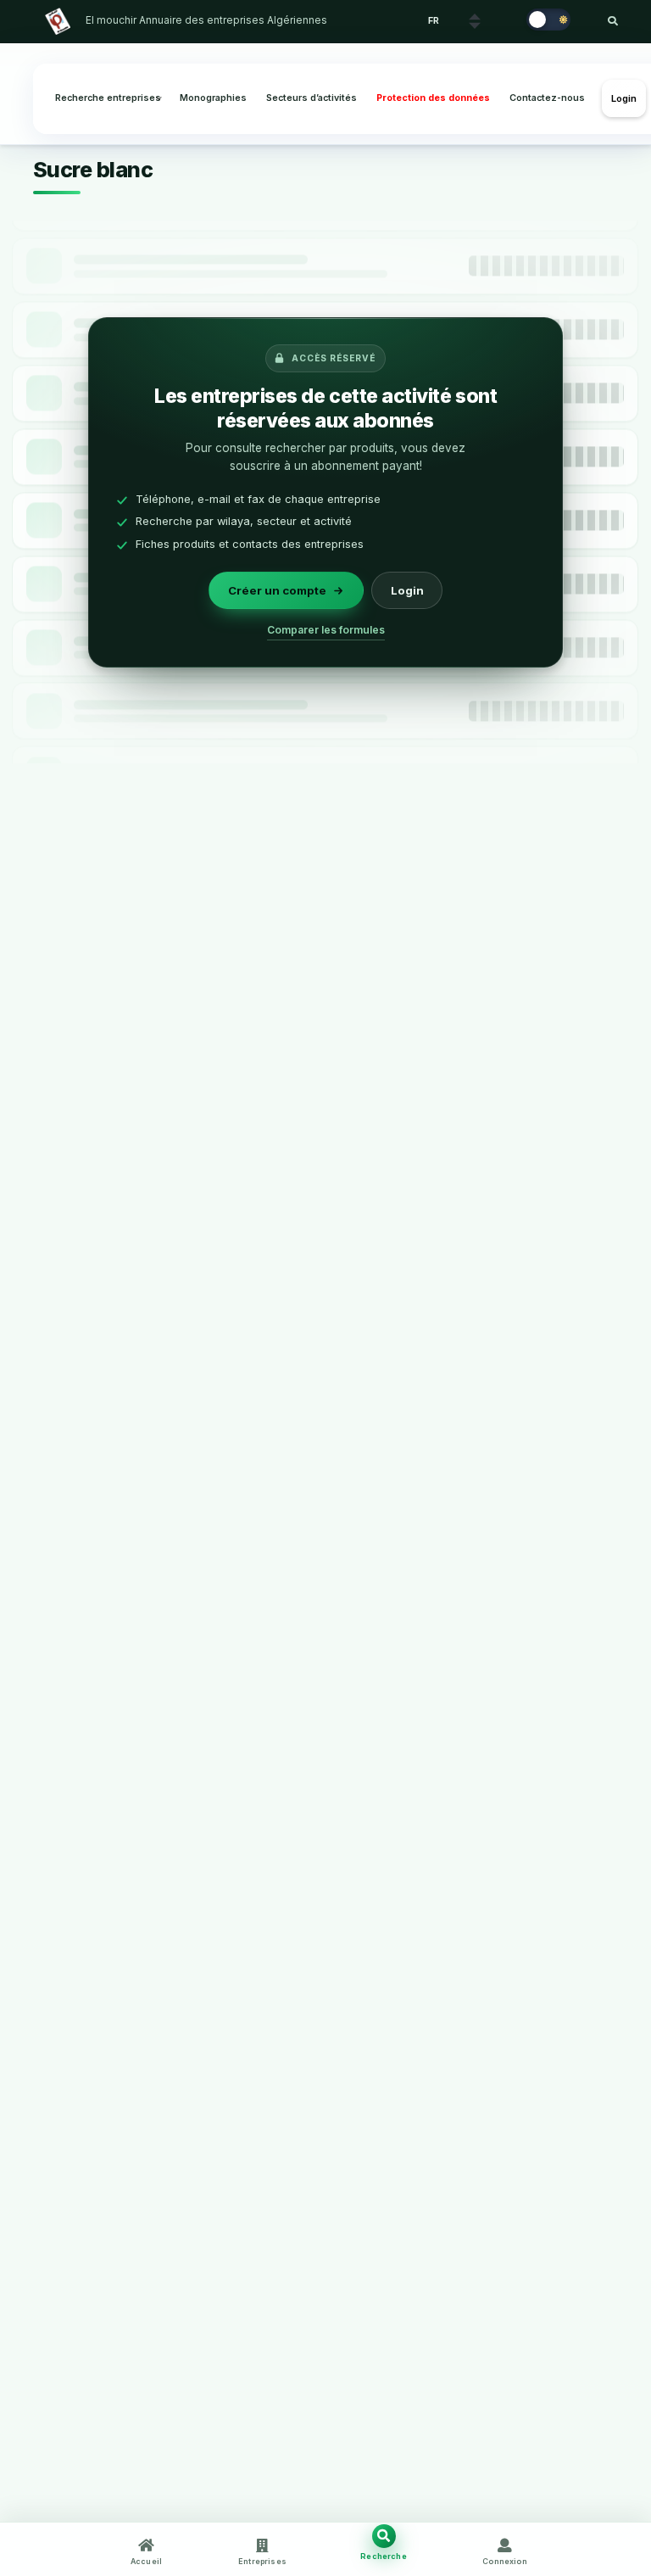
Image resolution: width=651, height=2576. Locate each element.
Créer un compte (277, 590)
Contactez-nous (547, 98)
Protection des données (433, 98)
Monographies (213, 98)
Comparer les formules (326, 630)
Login (624, 98)
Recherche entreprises (108, 98)
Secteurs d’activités (312, 98)
